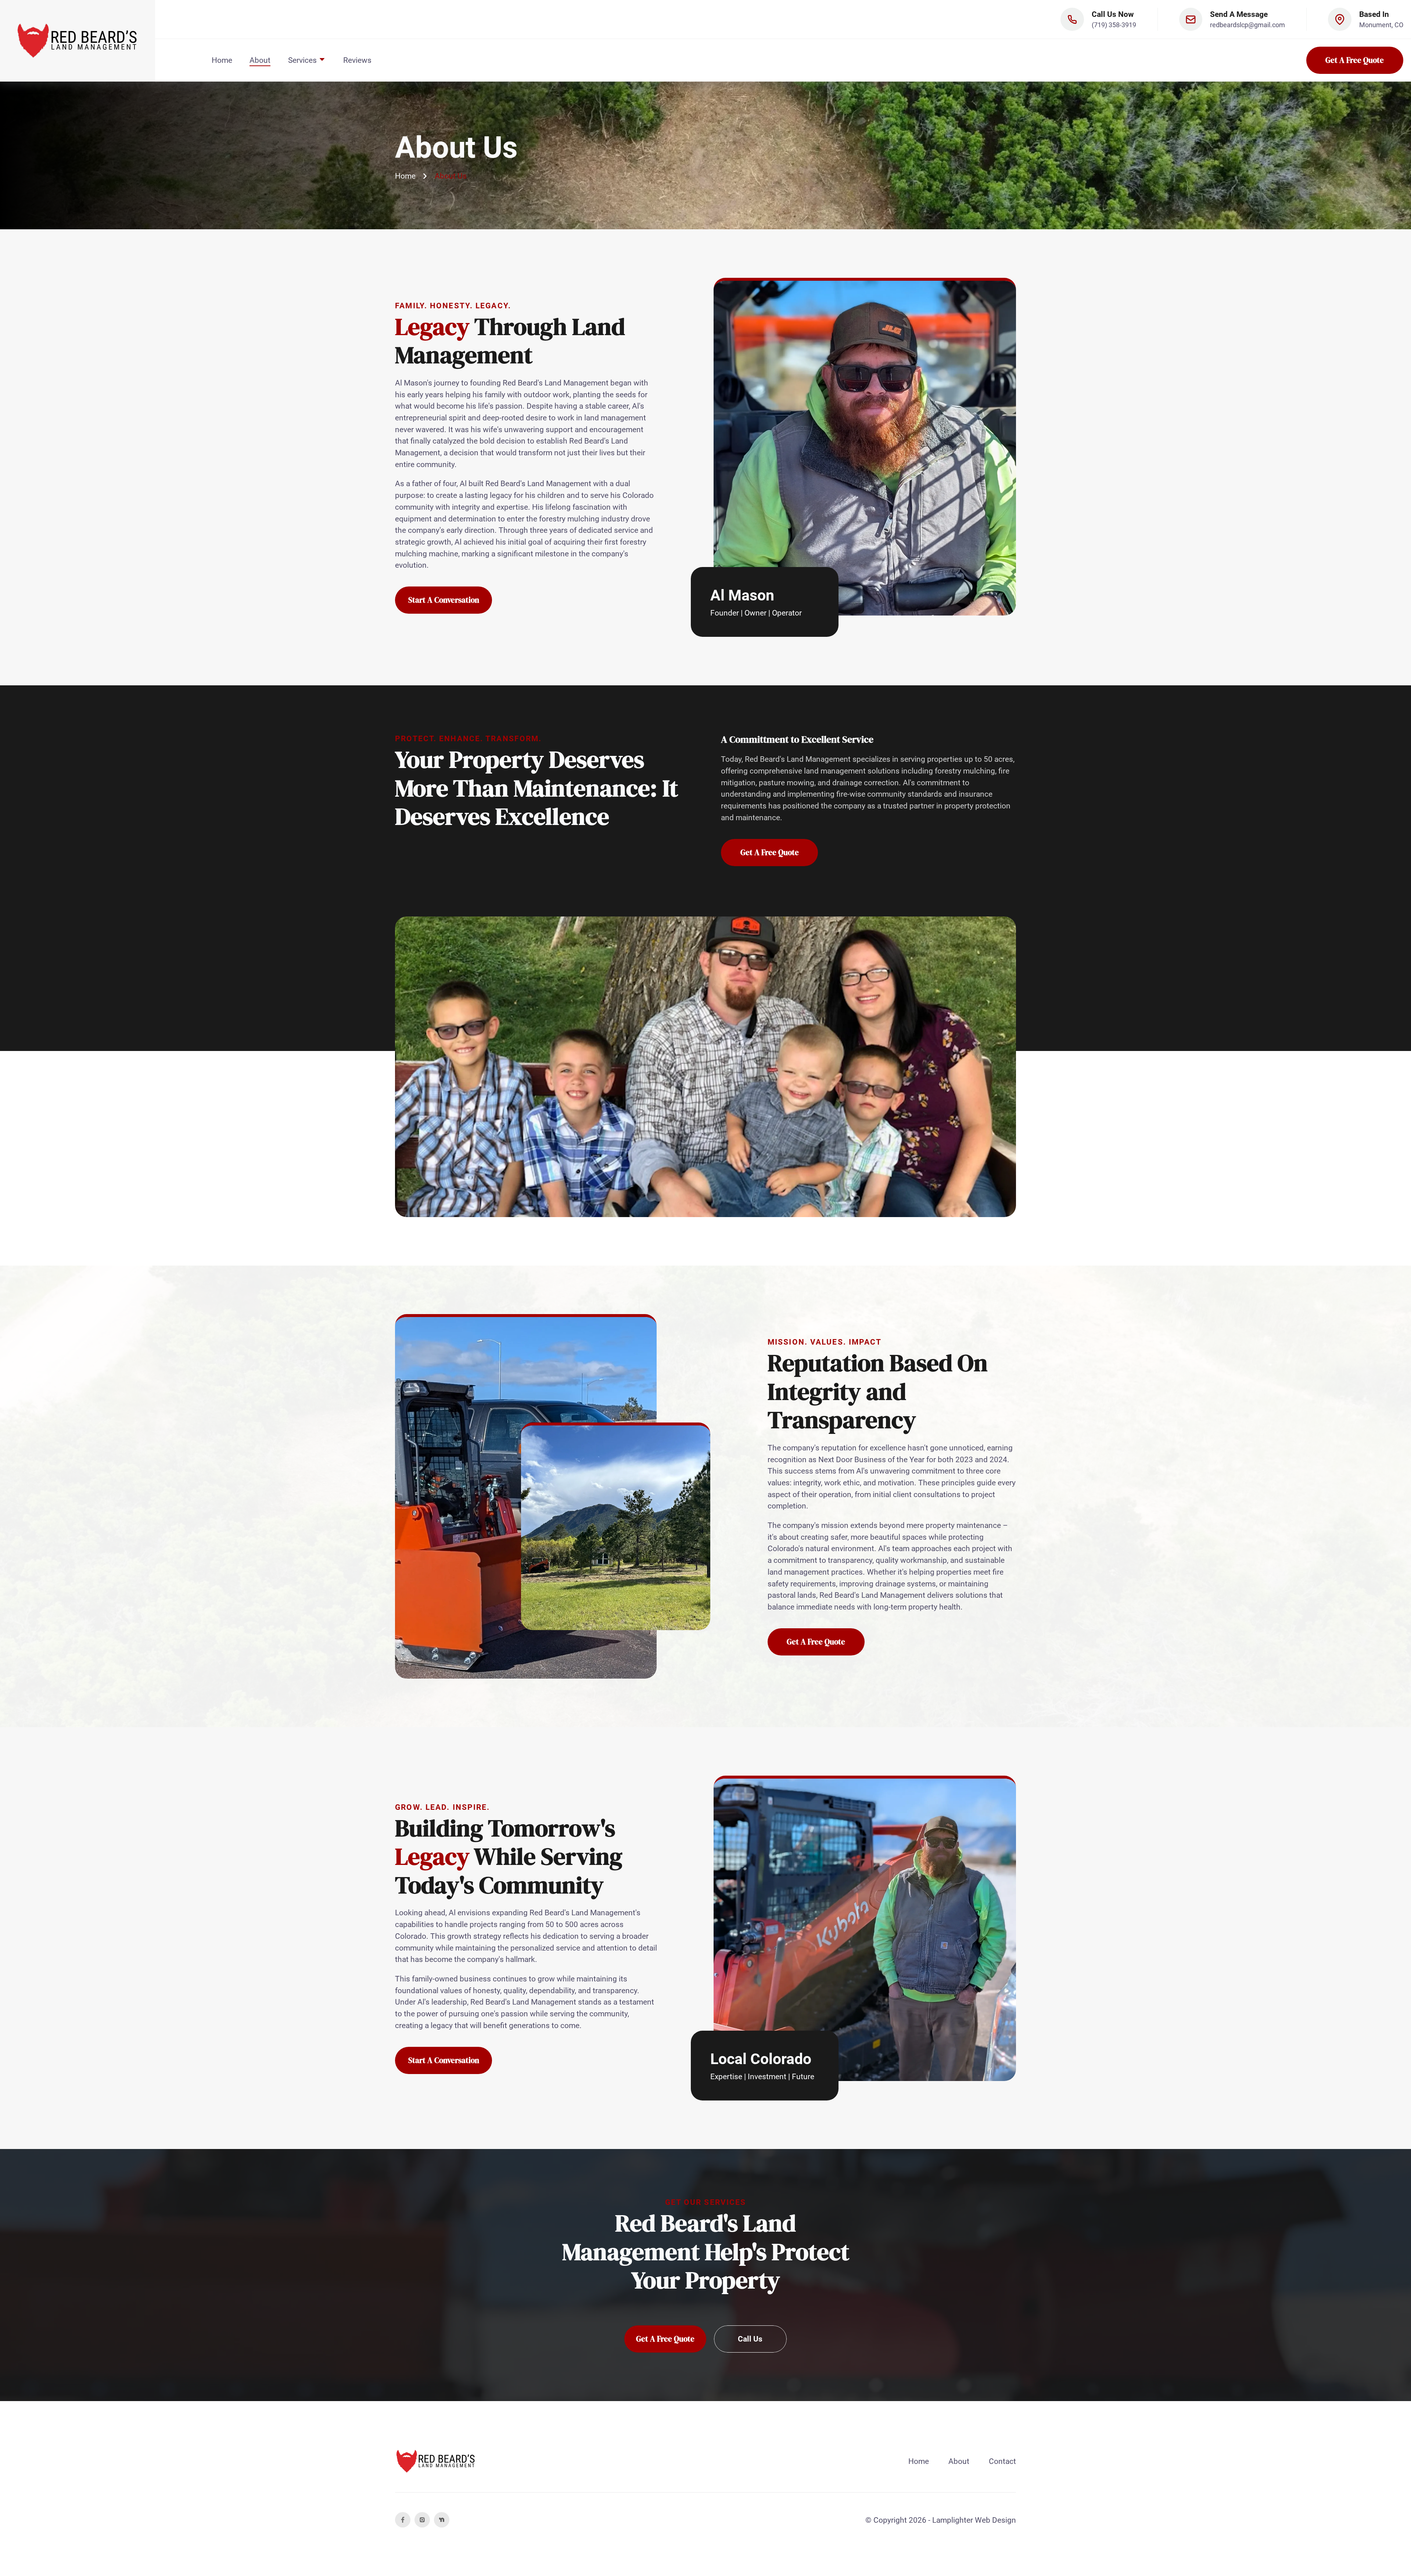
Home (222, 60)
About (260, 60)
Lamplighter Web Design (974, 2520)
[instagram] (422, 2520)
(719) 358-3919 (1114, 25)
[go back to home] (436, 2461)
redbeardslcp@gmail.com (1247, 25)
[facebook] (403, 2520)
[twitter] (442, 2520)
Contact (1002, 2461)
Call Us (750, 2339)
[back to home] (78, 41)
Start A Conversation (444, 600)
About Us (451, 176)
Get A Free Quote (1355, 60)
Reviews (357, 60)
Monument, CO (1381, 25)
